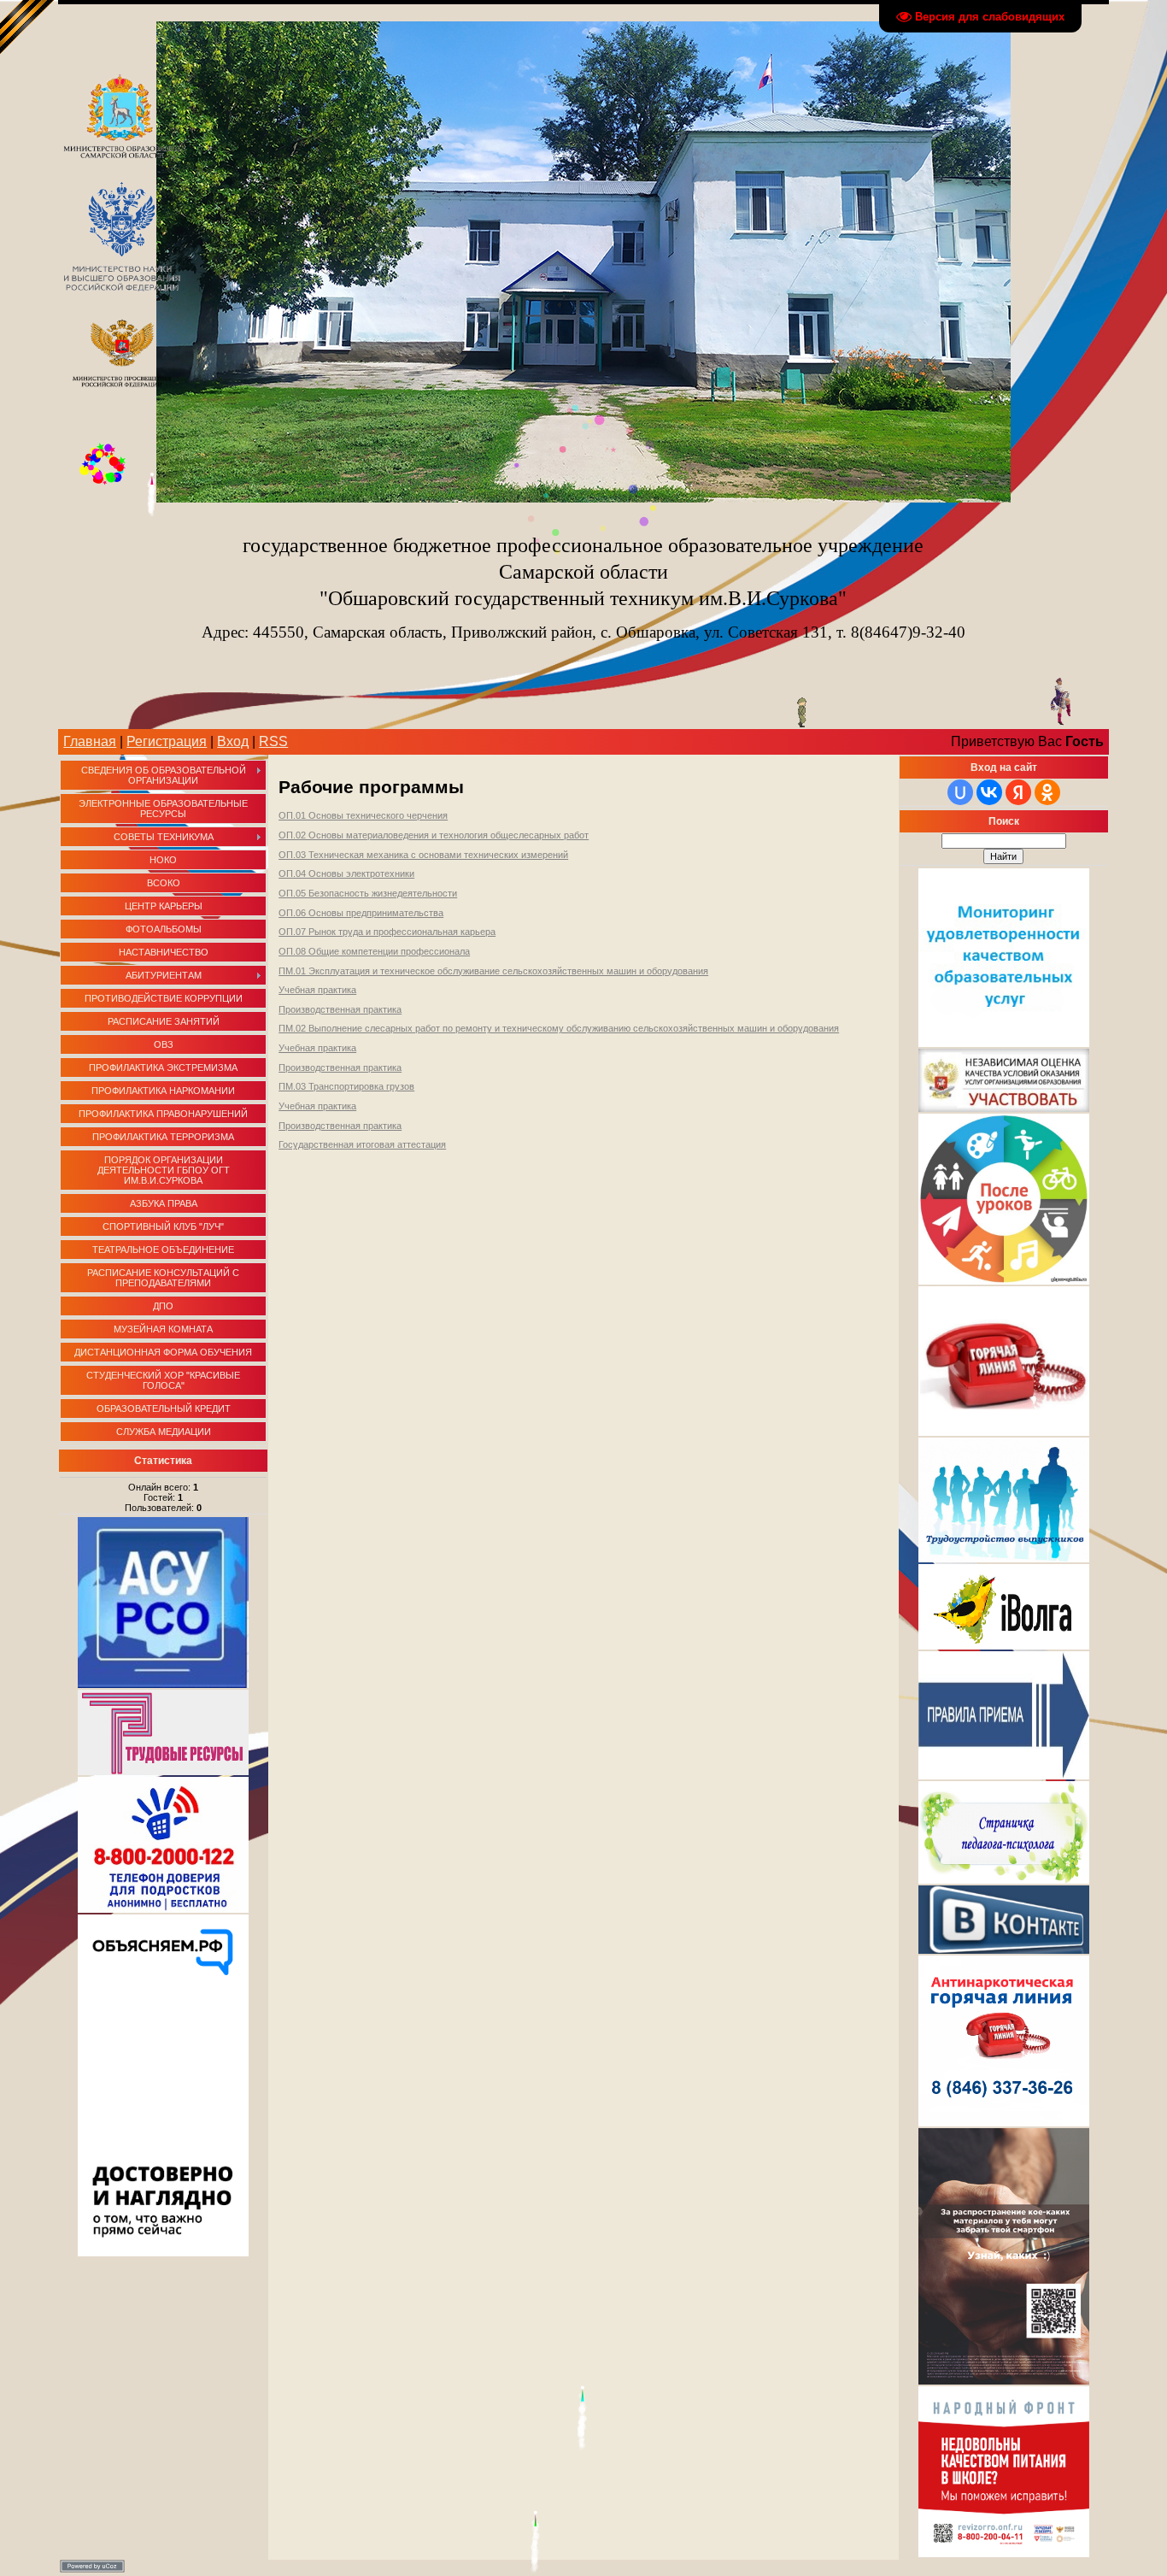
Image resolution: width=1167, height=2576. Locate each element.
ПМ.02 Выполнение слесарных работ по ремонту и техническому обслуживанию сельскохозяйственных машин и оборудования (559, 1028)
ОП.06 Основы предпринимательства (361, 913)
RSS (273, 741)
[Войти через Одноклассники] (1047, 792)
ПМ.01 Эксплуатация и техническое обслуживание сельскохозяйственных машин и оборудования (493, 971)
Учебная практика (317, 990)
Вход (233, 741)
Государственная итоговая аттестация (362, 1144)
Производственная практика (340, 1009)
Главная (90, 741)
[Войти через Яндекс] (1018, 792)
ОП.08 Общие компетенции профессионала (374, 951)
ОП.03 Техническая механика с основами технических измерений (423, 855)
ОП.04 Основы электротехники (346, 873)
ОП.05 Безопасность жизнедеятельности (368, 893)
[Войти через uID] (960, 792)
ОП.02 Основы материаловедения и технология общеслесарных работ (434, 835)
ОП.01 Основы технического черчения (363, 815)
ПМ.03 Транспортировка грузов (346, 1086)
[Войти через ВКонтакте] (989, 792)
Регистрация (167, 741)
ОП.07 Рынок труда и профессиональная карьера (387, 932)
